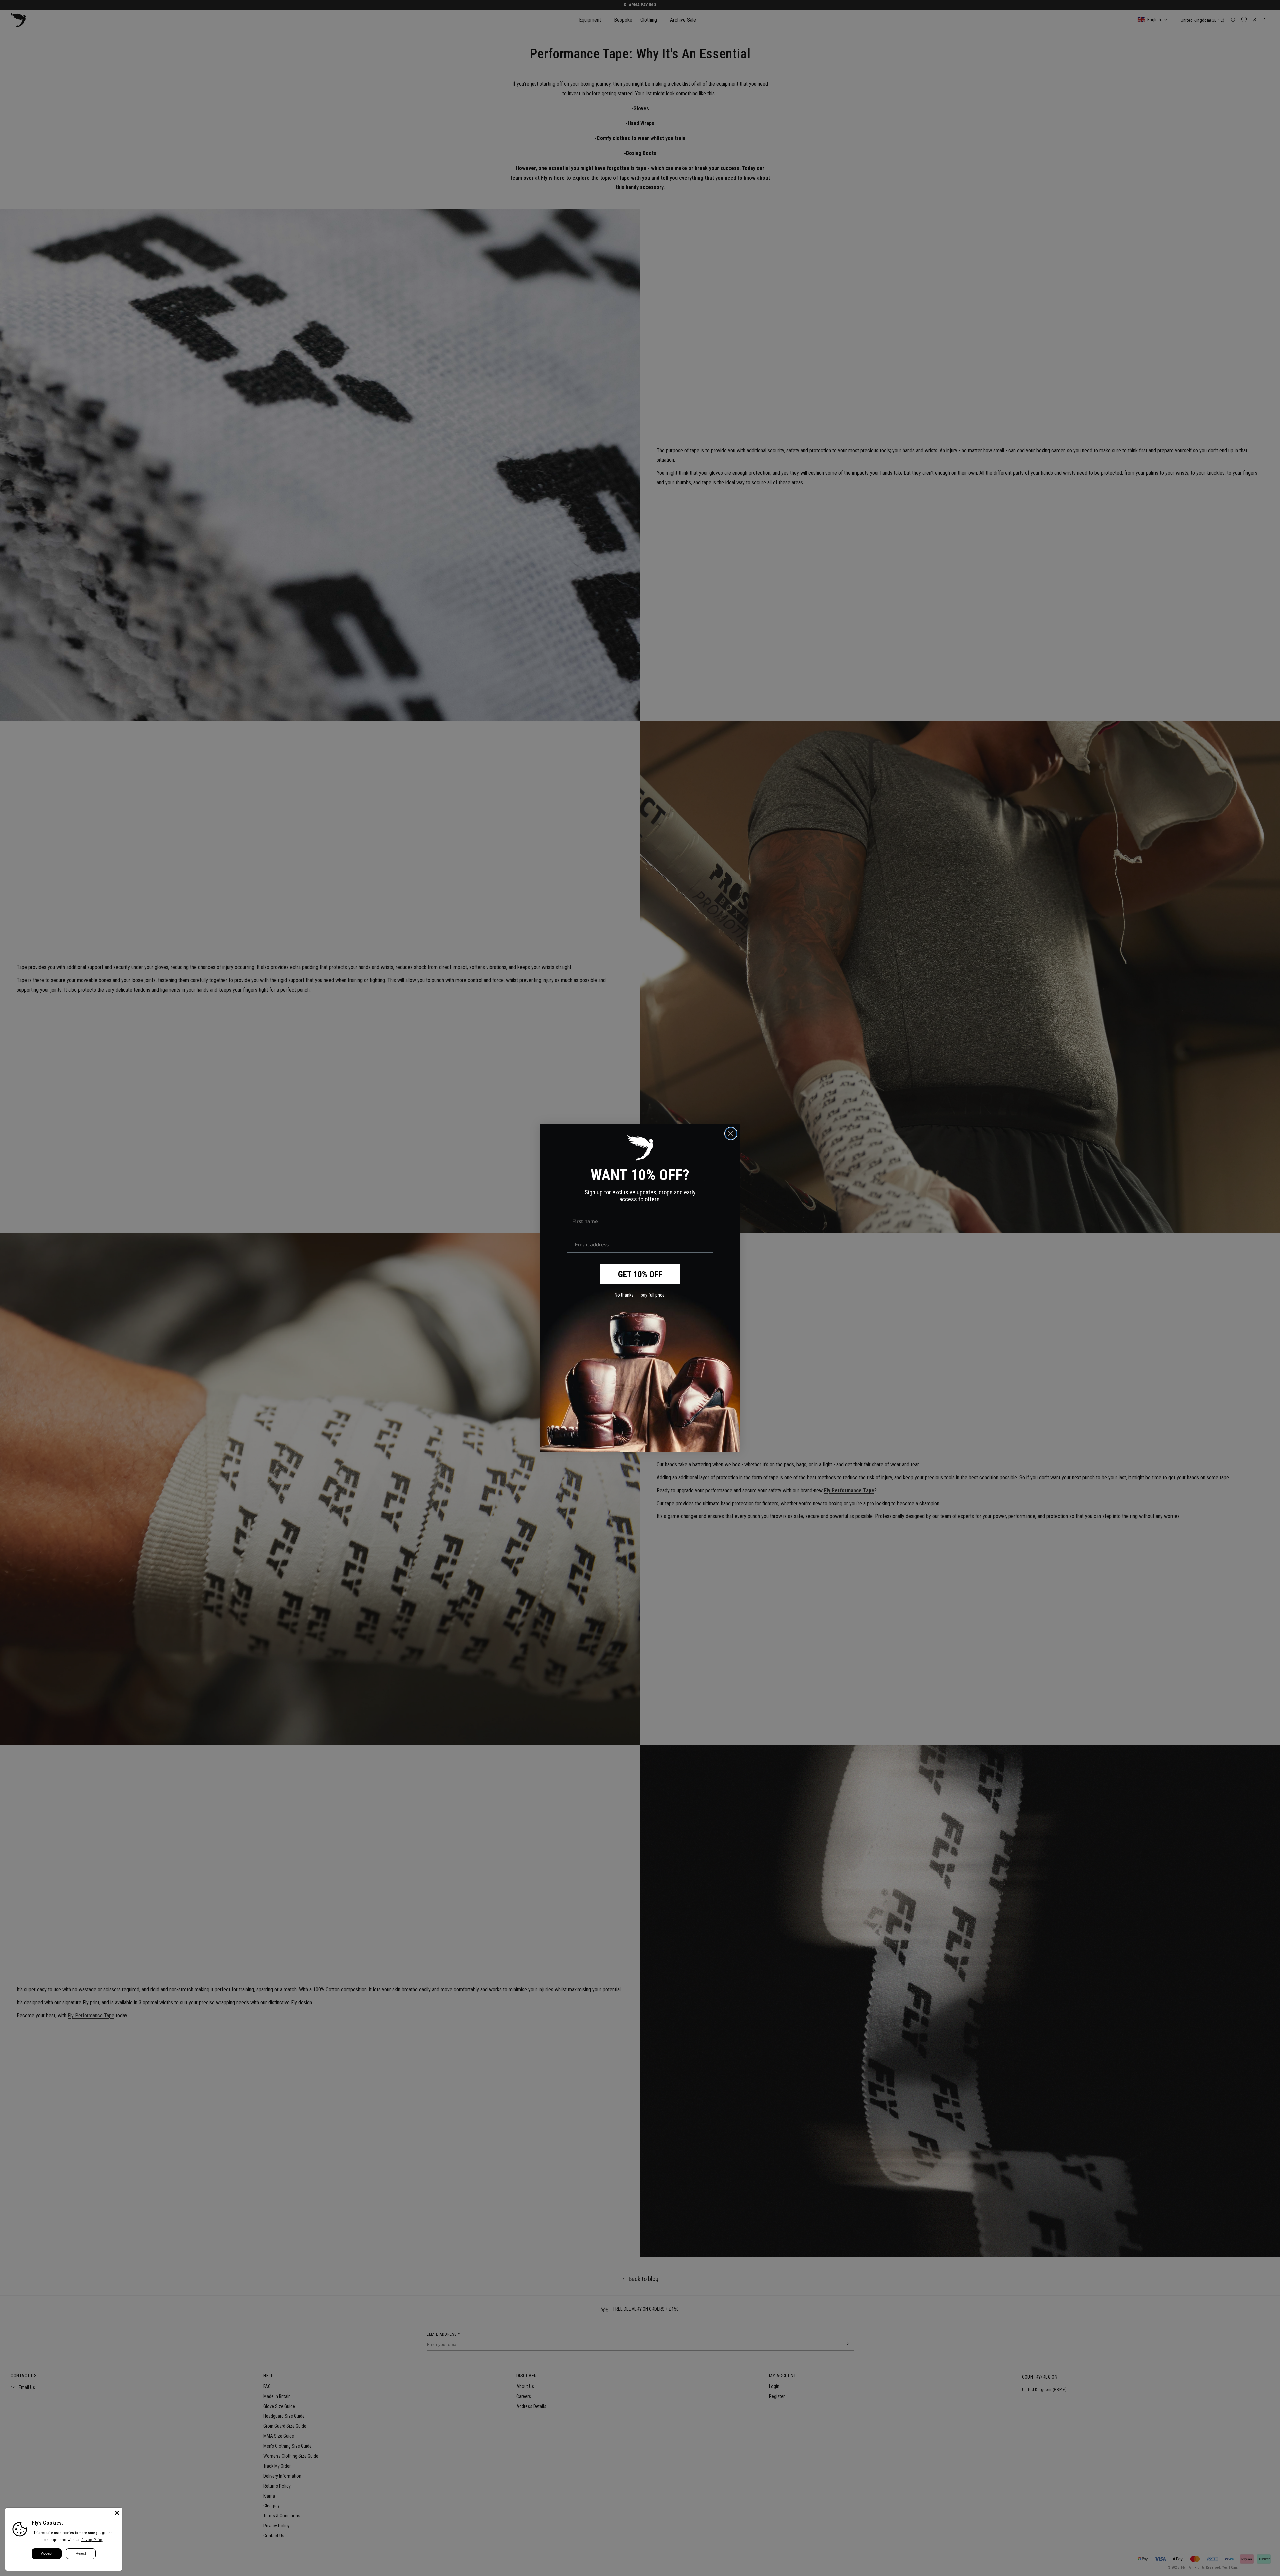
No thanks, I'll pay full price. (640, 1295)
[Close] (117, 2513)
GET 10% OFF (640, 1274)
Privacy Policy (92, 2540)
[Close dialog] (731, 1133)
